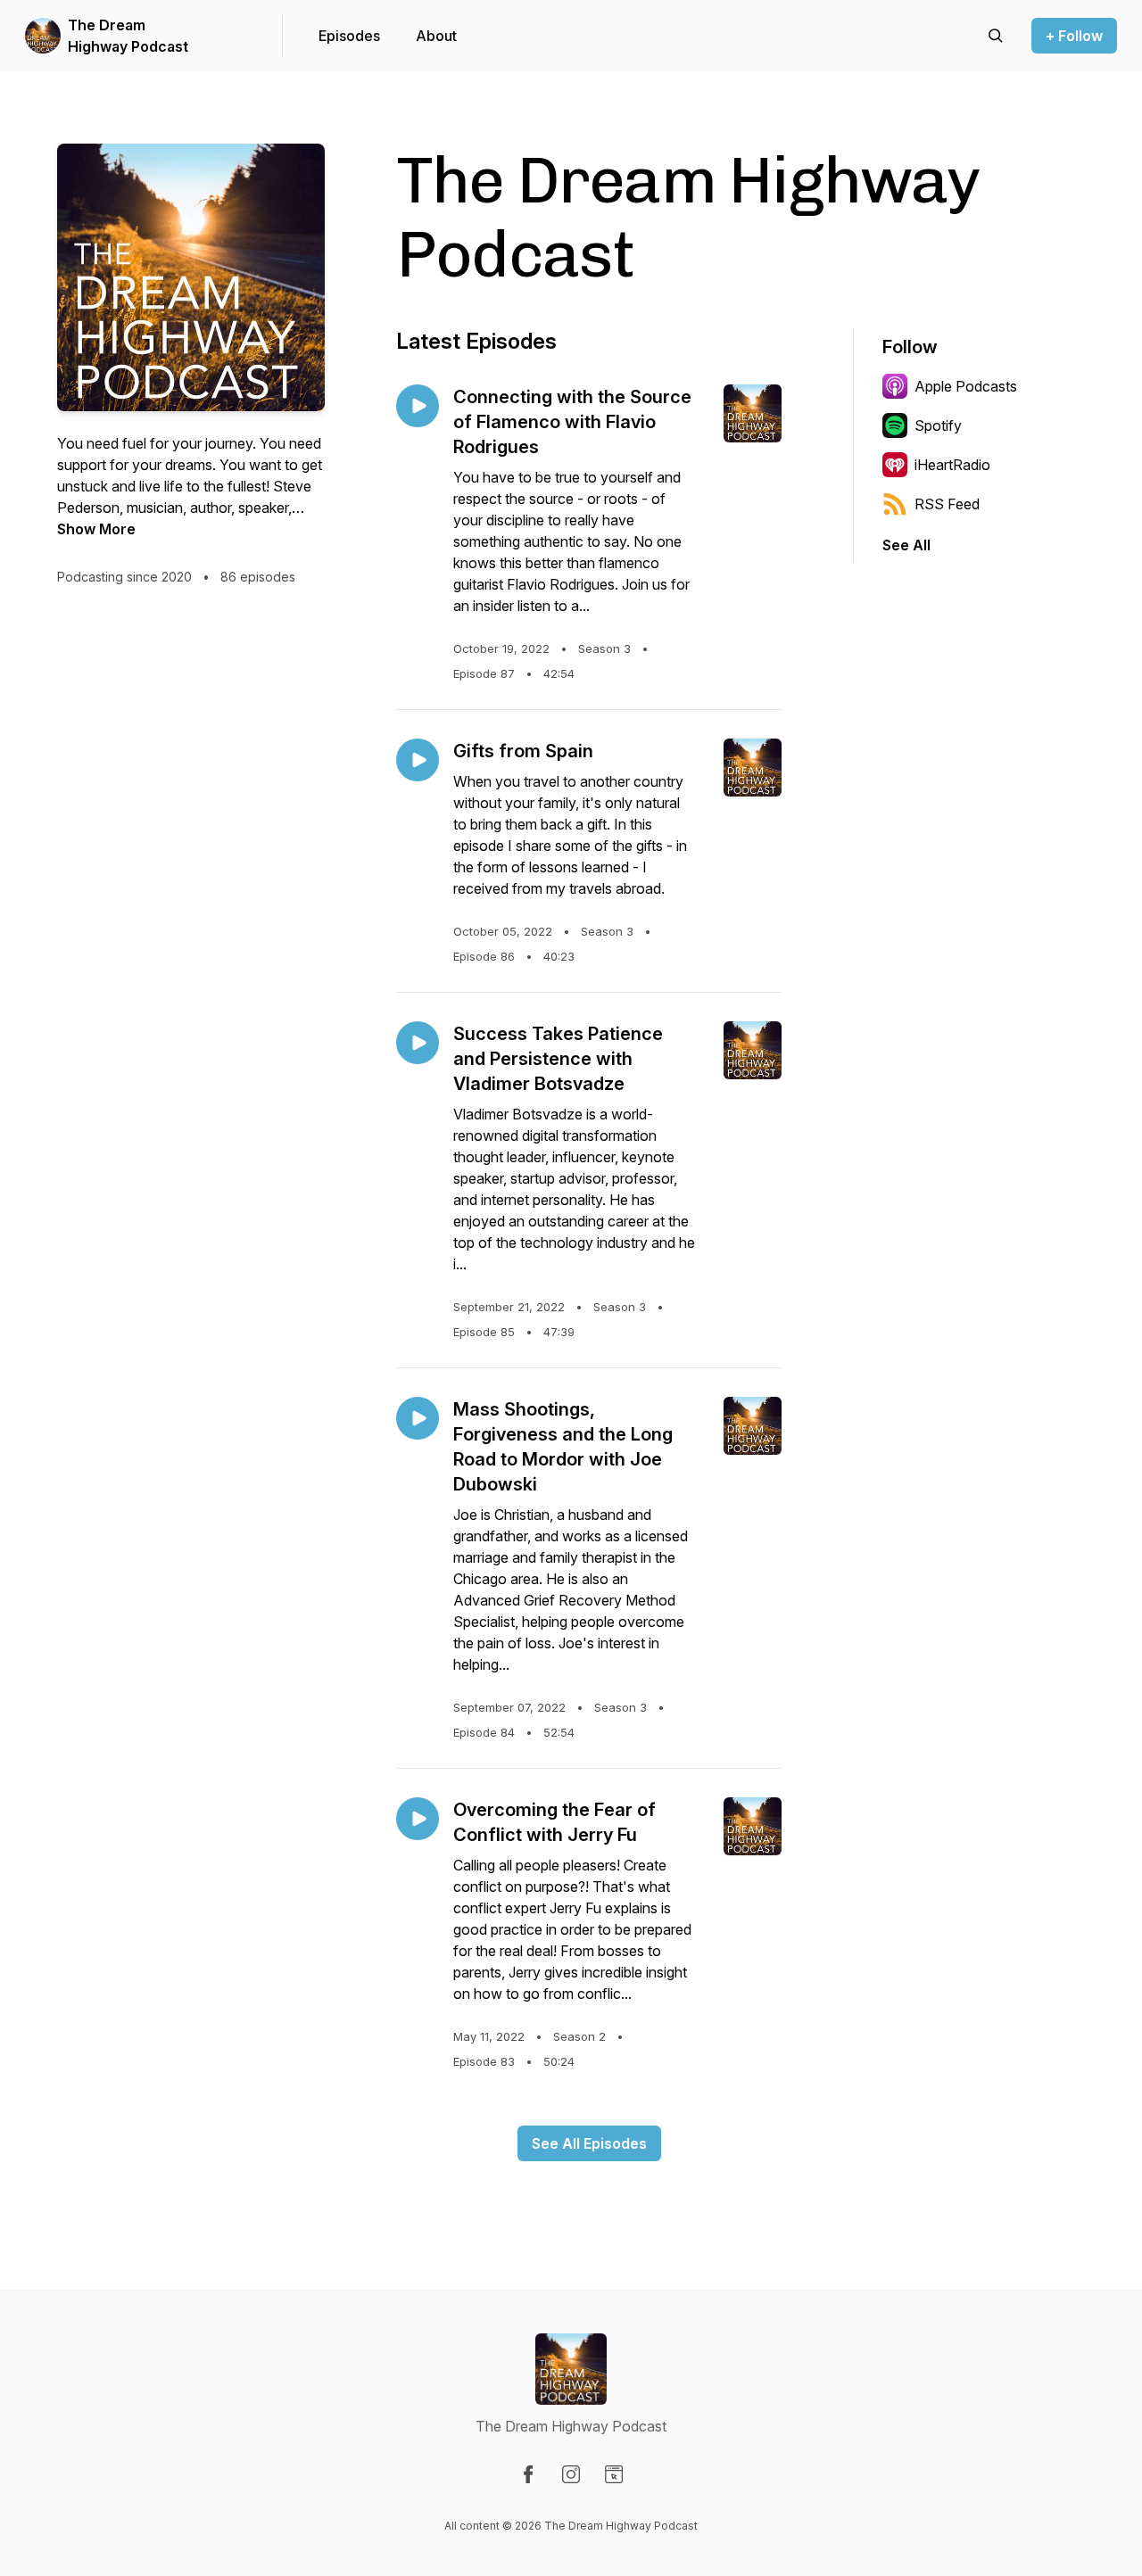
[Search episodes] (996, 36)
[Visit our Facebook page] (528, 2474)
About (436, 36)
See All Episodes (589, 2143)
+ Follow (1074, 36)
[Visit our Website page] (614, 2474)
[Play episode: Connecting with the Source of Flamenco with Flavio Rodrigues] (418, 406)
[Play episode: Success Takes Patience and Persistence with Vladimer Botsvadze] (418, 1043)
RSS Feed (947, 504)
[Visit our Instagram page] (571, 2474)
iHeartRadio (952, 465)
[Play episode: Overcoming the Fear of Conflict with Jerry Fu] (418, 1819)
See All (906, 545)
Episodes (349, 36)
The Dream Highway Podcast (128, 36)
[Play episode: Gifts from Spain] (418, 760)
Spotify (938, 425)
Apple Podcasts (966, 386)
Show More (96, 529)
